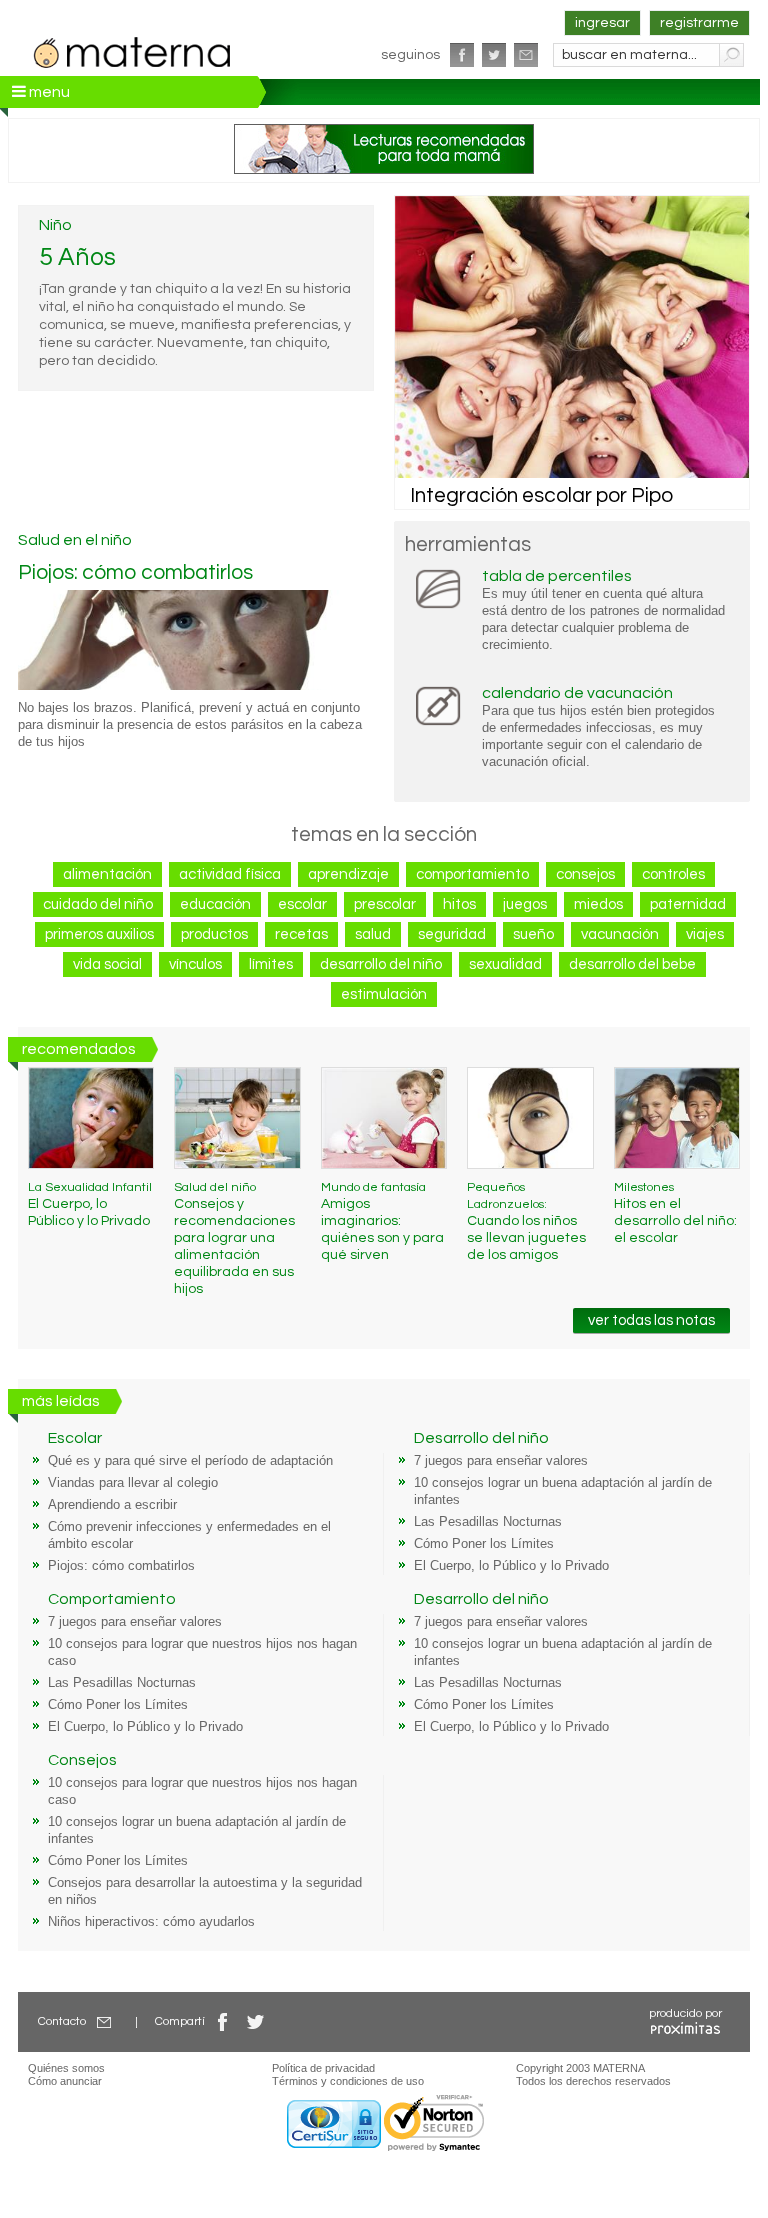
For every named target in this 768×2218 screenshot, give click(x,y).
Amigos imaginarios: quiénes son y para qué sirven (382, 1221)
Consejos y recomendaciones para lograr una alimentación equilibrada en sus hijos (234, 1238)
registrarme (699, 23)
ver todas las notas (651, 1320)
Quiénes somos (66, 2068)
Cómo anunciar (65, 2081)
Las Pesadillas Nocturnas (488, 1522)
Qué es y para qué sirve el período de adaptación (190, 1461)
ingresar (602, 23)
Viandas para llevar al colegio (133, 1483)
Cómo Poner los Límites (484, 1544)
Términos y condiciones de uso (348, 2081)
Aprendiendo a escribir (112, 1505)
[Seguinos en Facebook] (462, 55)
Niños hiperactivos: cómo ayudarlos (151, 1922)
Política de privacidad (323, 2068)
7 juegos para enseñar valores (501, 1461)
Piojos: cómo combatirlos (135, 572)
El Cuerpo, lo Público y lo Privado (90, 1204)
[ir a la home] (133, 50)
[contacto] (526, 55)
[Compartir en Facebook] (223, 2021)
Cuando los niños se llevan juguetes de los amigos (526, 1221)
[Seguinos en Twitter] (494, 55)
